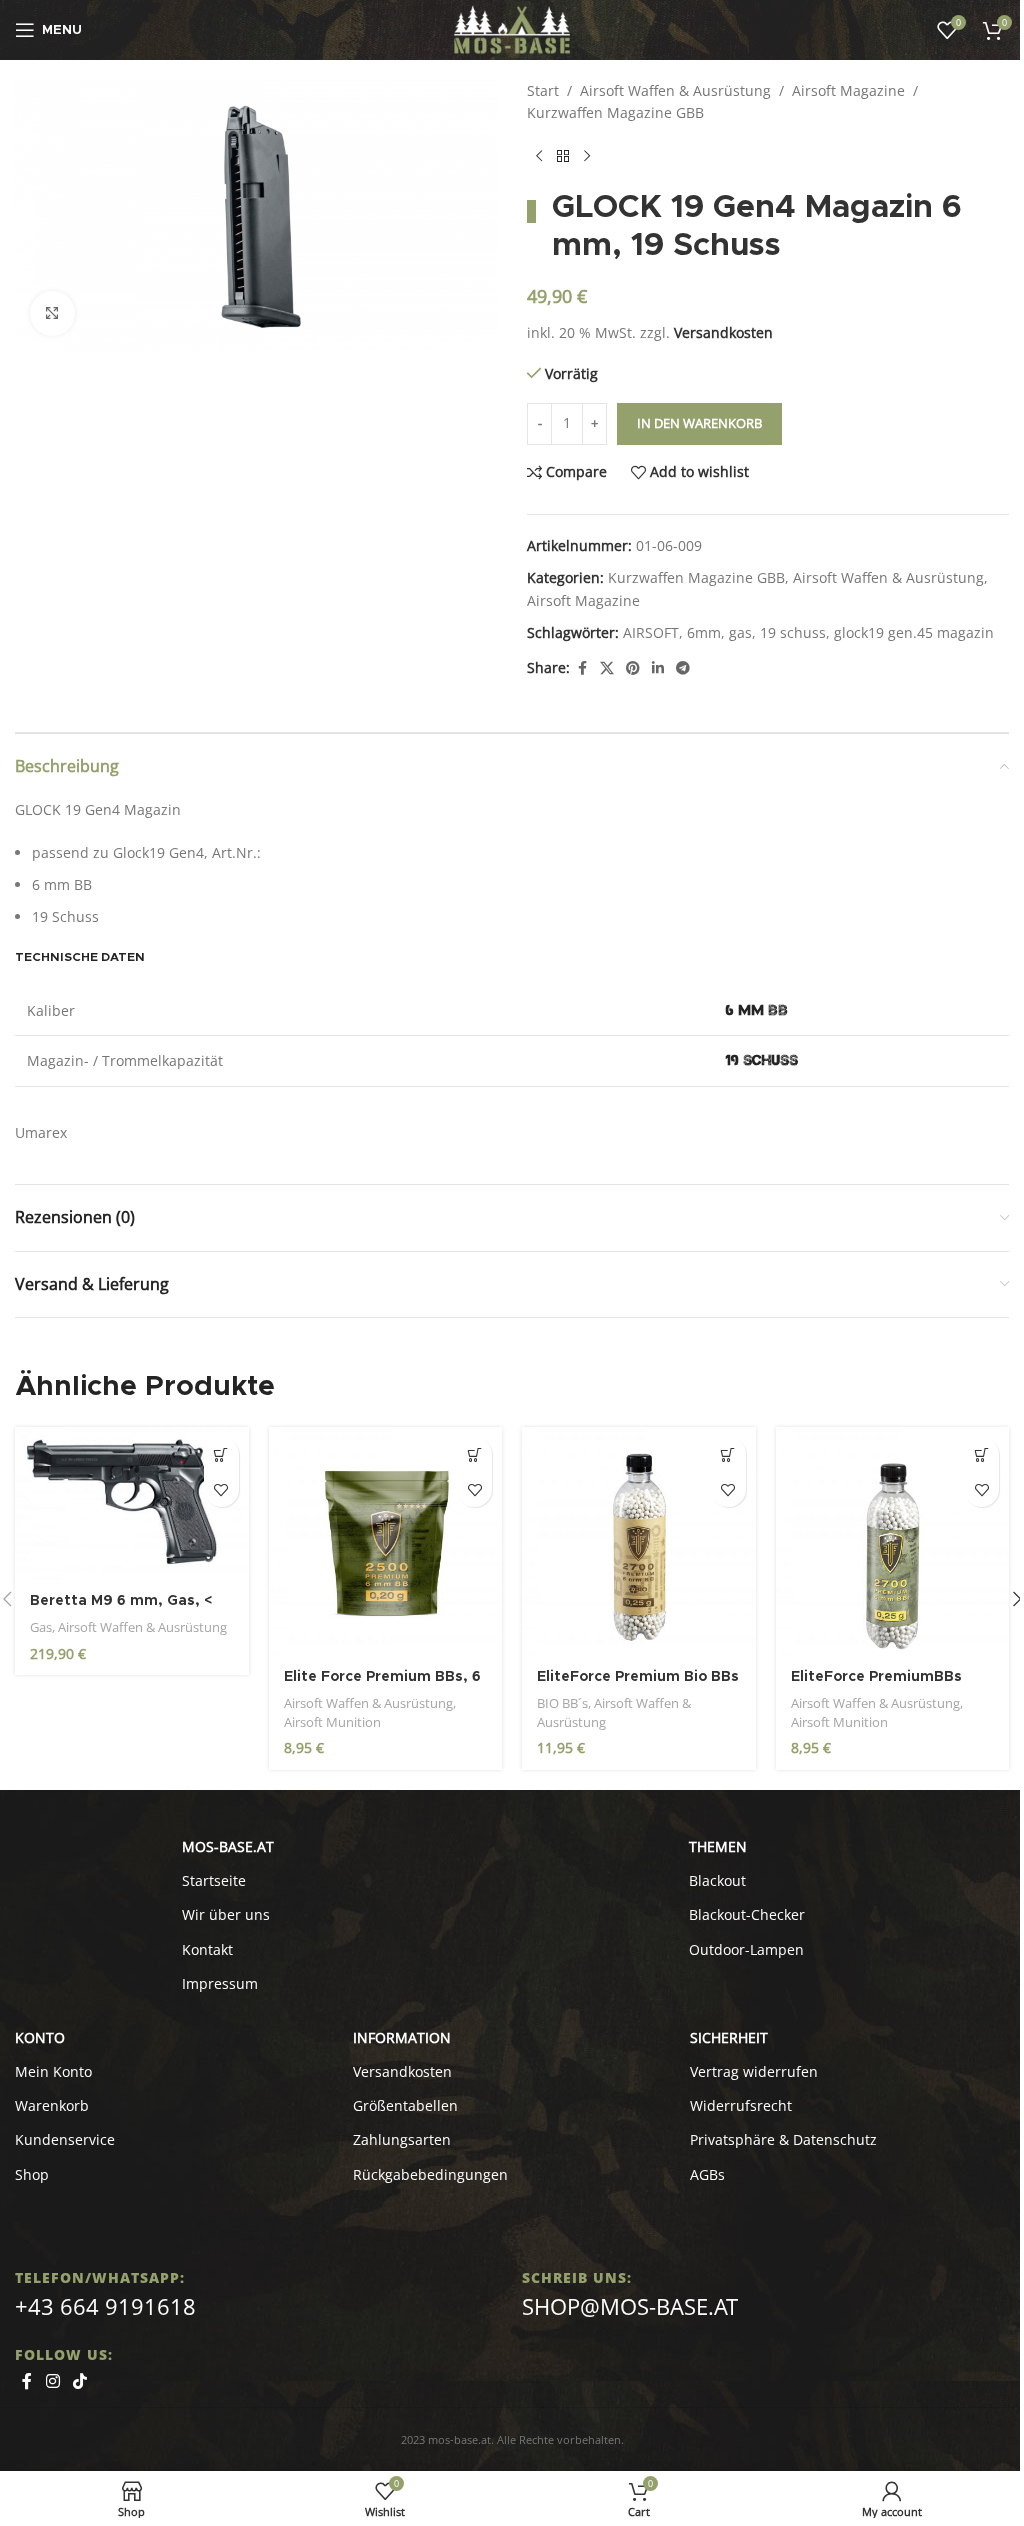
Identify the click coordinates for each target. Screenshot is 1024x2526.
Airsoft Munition (332, 1722)
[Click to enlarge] (52, 313)
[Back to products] (563, 157)
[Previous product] (539, 157)
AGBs (707, 2174)
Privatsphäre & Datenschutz (783, 2139)
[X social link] (607, 668)
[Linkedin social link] (658, 668)
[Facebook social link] (582, 668)
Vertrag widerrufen (754, 2071)
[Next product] (587, 157)
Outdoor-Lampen (746, 1949)
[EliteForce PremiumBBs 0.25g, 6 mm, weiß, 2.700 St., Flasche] (893, 1541)
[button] (221, 1454)
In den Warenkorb (699, 423)
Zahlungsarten (402, 2139)
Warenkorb (52, 2105)
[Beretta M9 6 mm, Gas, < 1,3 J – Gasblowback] (132, 1503)
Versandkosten (723, 332)
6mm (704, 632)
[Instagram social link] (52, 2382)
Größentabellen (405, 2105)
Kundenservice (65, 2139)
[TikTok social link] (79, 2382)
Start (543, 90)
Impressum (220, 1983)
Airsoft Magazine (848, 90)
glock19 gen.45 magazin (914, 632)
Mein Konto (53, 2071)
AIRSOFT (651, 632)
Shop (32, 2174)
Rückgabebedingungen (430, 2174)
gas (740, 632)
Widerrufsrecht (741, 2105)
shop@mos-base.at (630, 2306)
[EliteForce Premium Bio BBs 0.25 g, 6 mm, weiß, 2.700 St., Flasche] (639, 1541)
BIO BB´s (562, 1703)
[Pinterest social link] (633, 668)
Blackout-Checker (747, 1914)
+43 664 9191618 (105, 2306)
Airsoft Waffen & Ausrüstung (675, 90)
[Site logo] (512, 28)
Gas (41, 1627)
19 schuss (793, 632)
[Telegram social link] (683, 668)
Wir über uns (226, 1914)
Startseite (214, 1880)
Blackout (717, 1880)
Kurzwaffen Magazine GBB (615, 112)
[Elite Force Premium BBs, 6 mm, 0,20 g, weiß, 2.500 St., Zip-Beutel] (386, 1541)
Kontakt (207, 1949)
